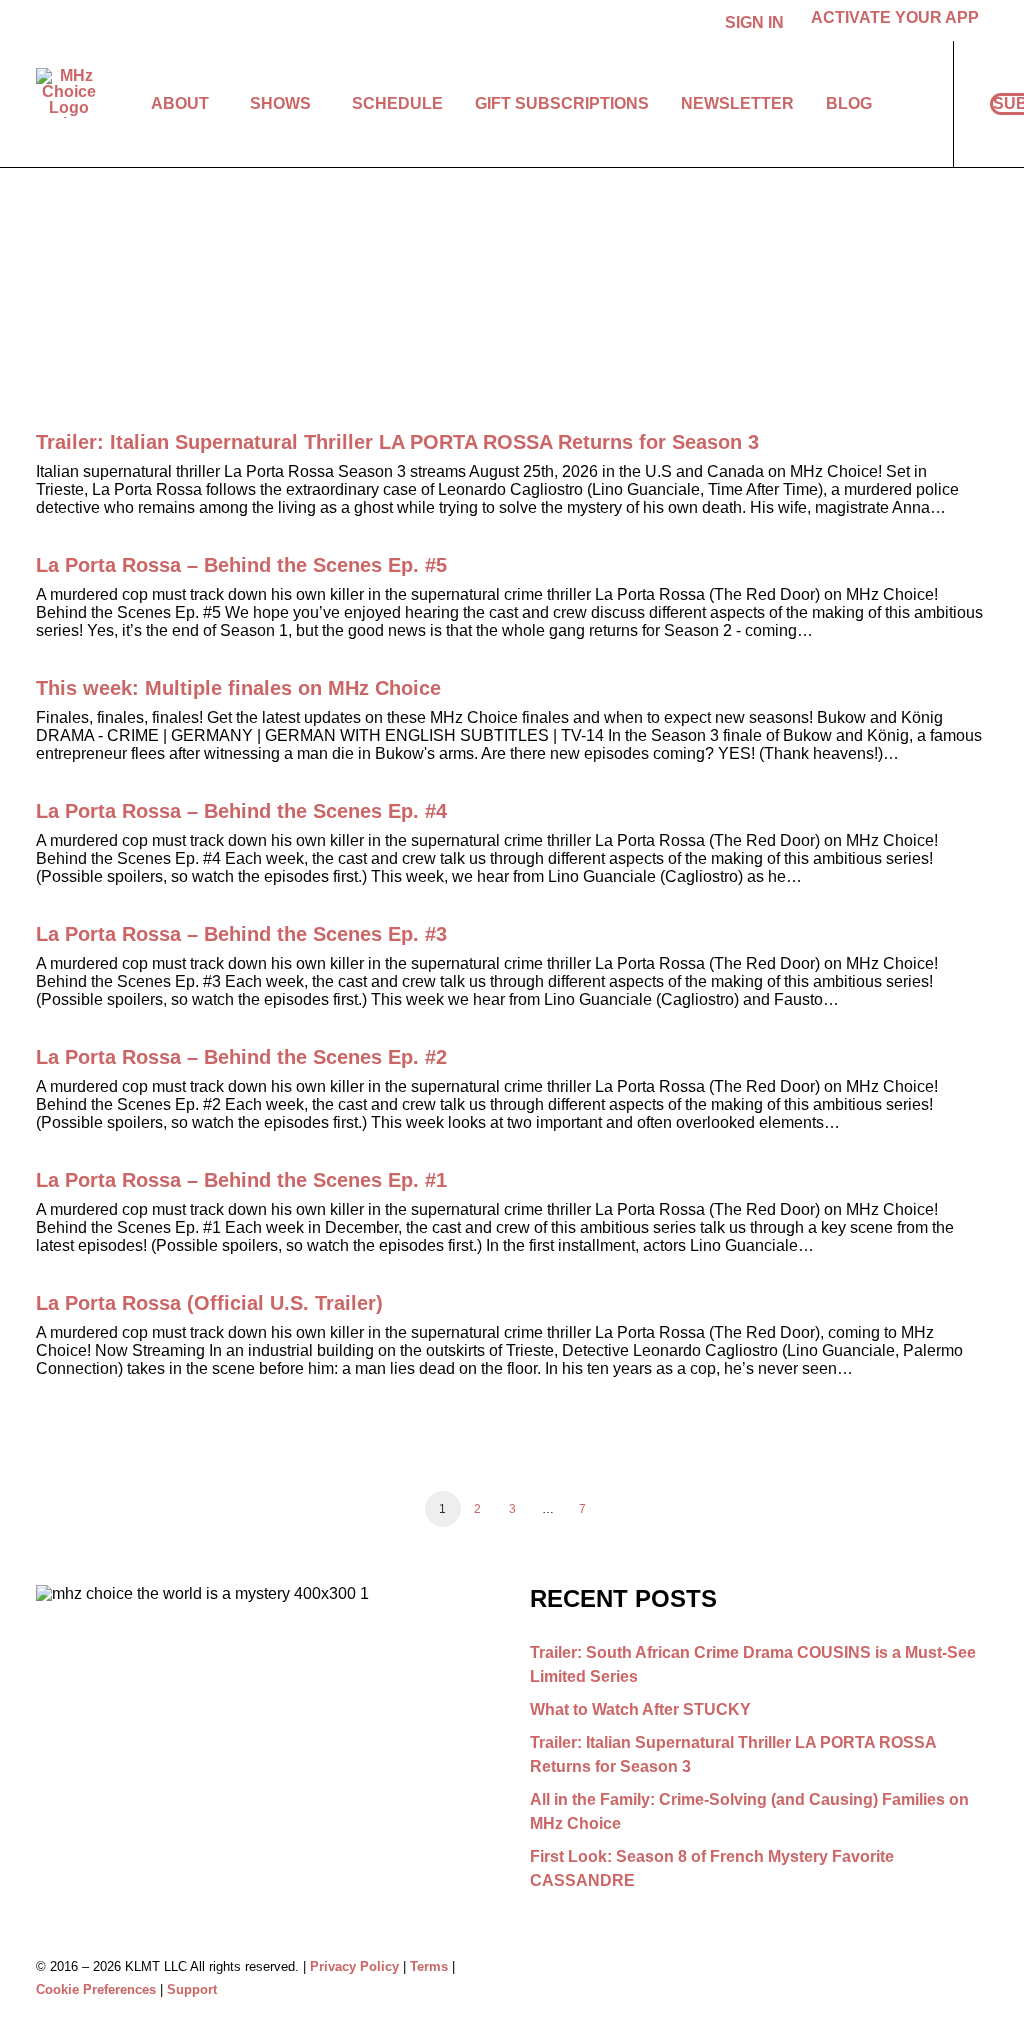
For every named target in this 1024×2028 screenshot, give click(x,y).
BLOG (849, 103)
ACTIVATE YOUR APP (895, 17)
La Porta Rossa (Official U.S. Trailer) (209, 1303)
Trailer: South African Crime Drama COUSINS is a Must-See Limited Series (753, 1664)
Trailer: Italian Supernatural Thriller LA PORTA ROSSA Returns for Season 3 (397, 442)
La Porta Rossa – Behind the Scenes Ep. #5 (241, 565)
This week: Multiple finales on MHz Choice (238, 688)
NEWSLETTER (737, 103)
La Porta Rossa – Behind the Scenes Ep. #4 (241, 811)
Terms (429, 1966)
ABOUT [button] (180, 103)
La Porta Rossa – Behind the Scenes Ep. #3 (241, 934)
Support (192, 1989)
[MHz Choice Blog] (68, 93)
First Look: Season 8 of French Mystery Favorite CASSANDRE (712, 1868)
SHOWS (280, 103)
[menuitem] (758, 23)
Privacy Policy (354, 1966)
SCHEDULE (397, 103)
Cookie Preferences (96, 1989)
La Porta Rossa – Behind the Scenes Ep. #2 (241, 1057)
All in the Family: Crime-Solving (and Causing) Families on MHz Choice (749, 1811)
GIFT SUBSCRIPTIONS (562, 103)
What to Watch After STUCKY (640, 1709)
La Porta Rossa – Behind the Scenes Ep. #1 (241, 1180)
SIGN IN (754, 22)
